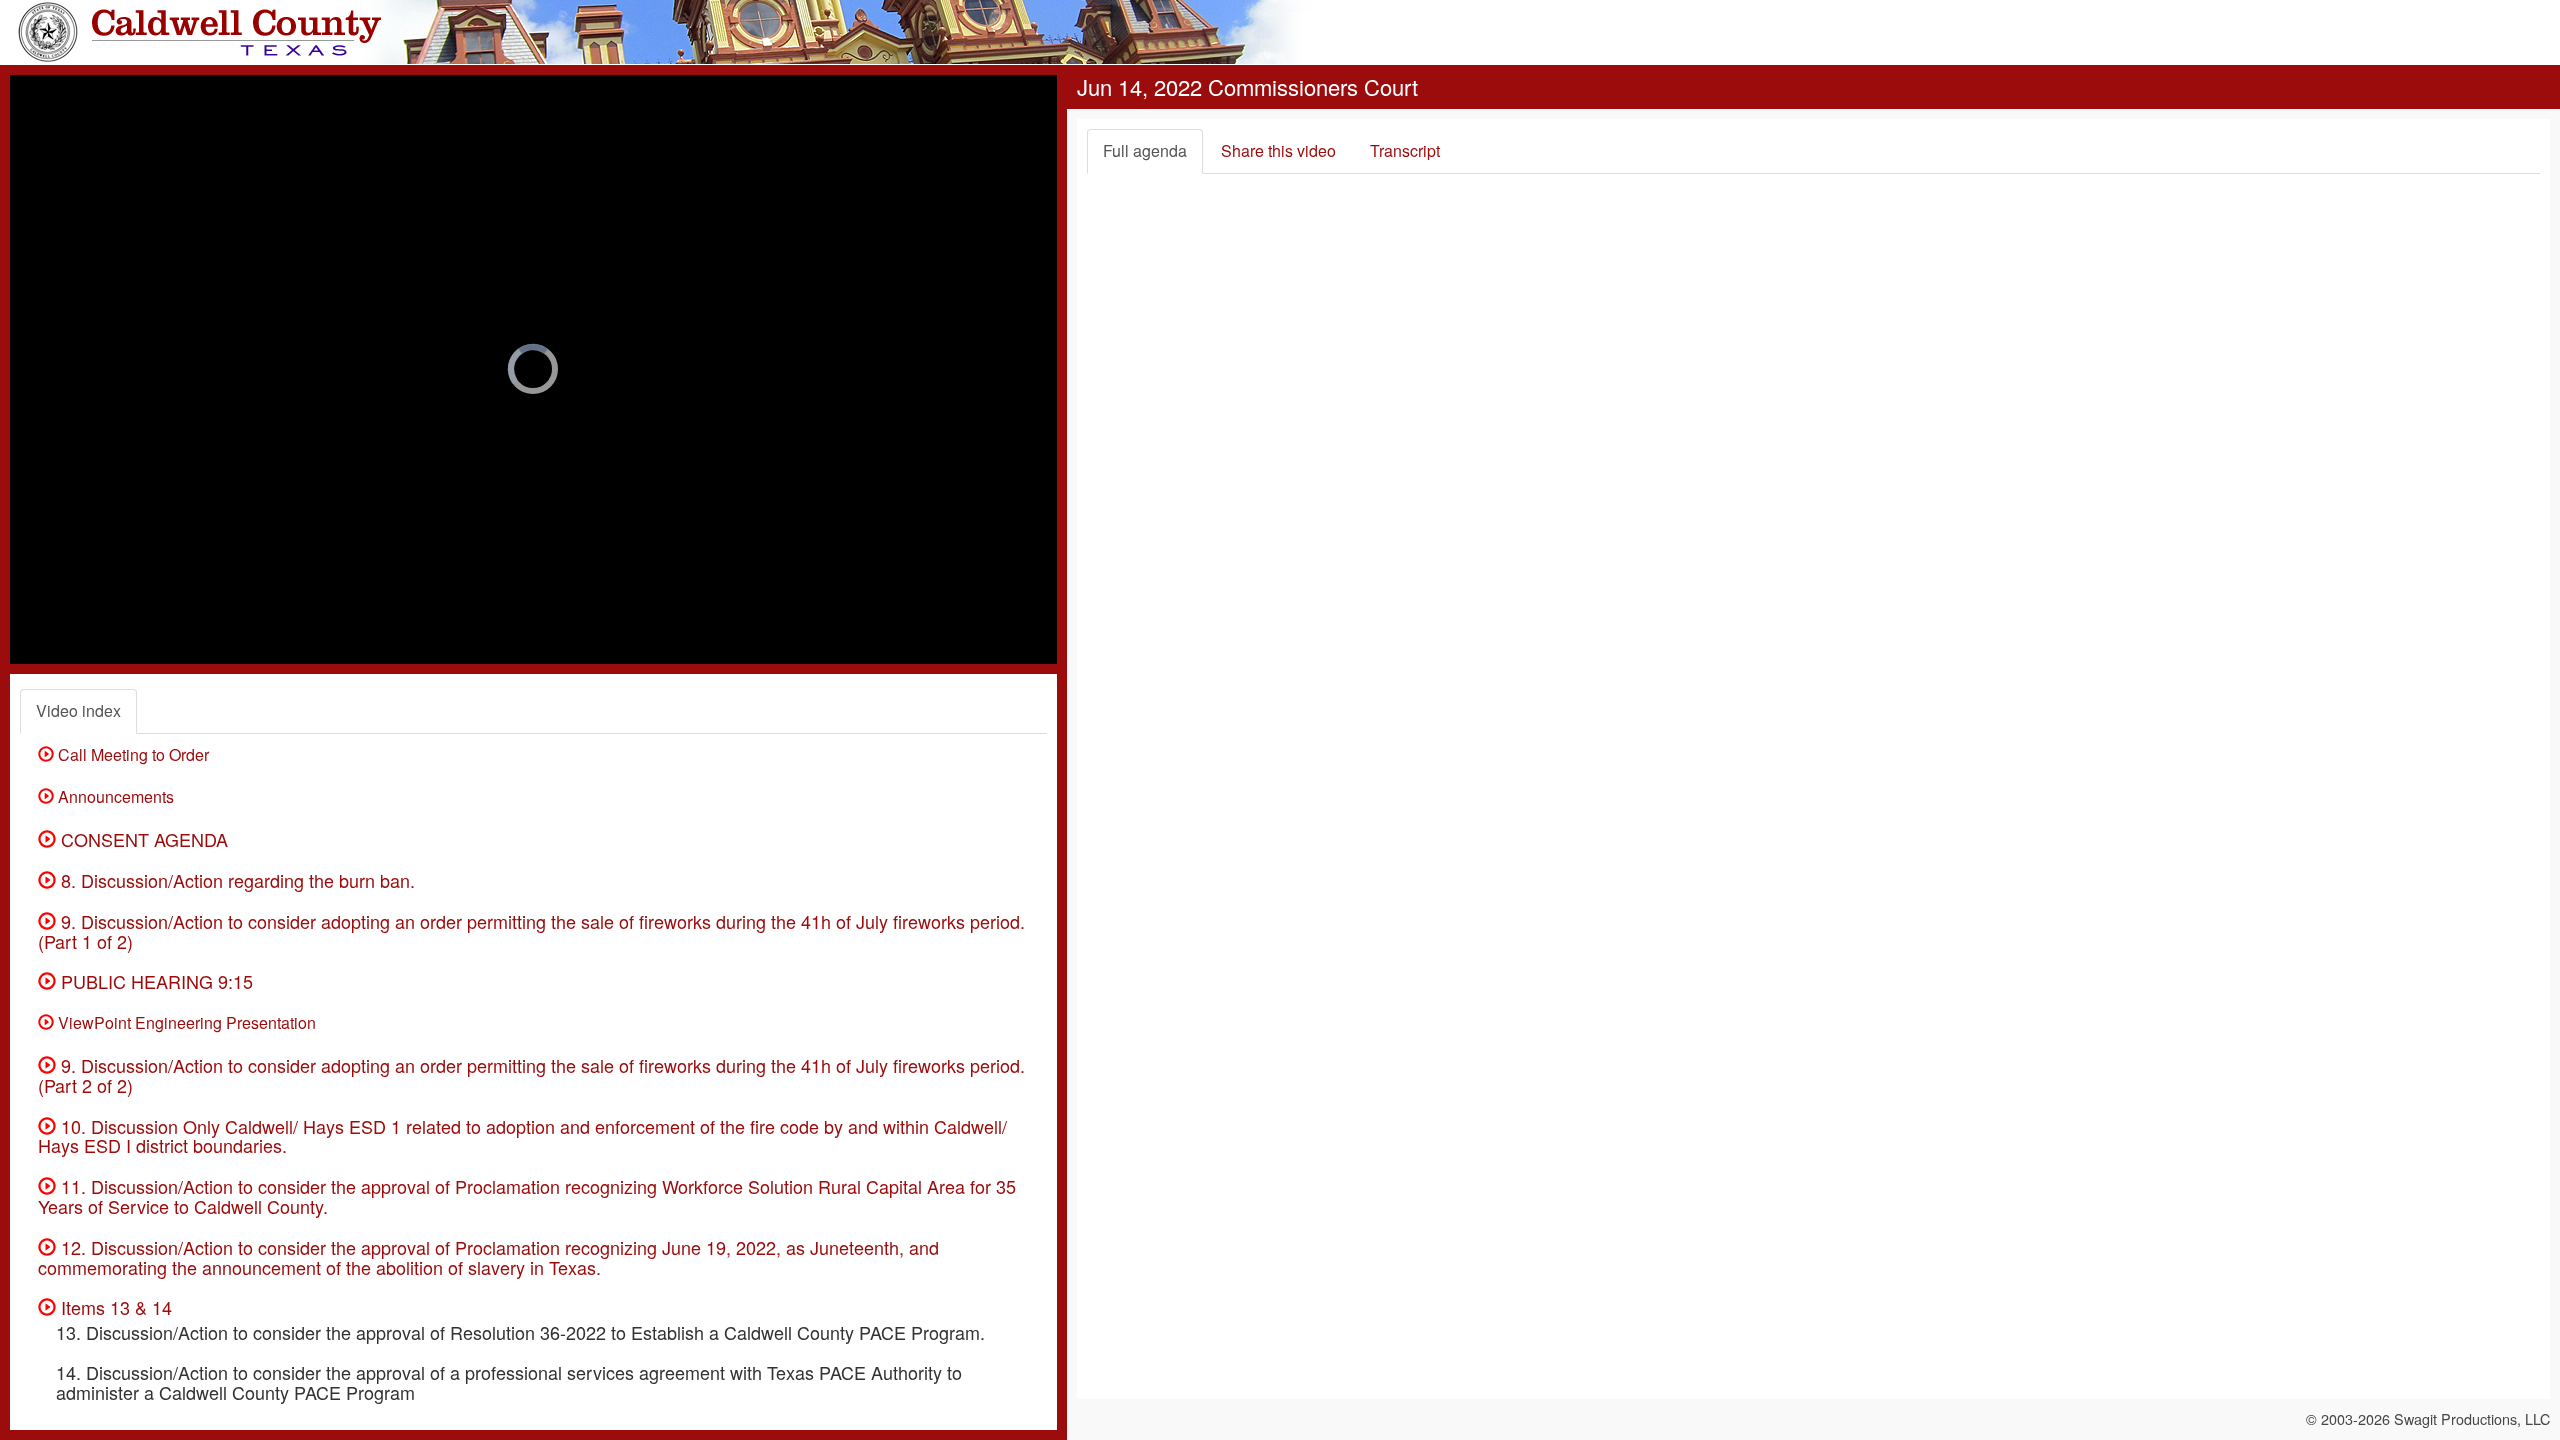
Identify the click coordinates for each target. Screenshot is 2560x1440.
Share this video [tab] (1278, 150)
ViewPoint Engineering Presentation (185, 1022)
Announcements (114, 796)
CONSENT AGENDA (142, 839)
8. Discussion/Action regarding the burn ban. (235, 880)
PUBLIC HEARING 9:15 (154, 981)
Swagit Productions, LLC (2472, 1418)
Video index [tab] (78, 710)
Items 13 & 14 (114, 1307)
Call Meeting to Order (131, 754)
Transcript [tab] (1405, 150)
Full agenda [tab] (1145, 150)
